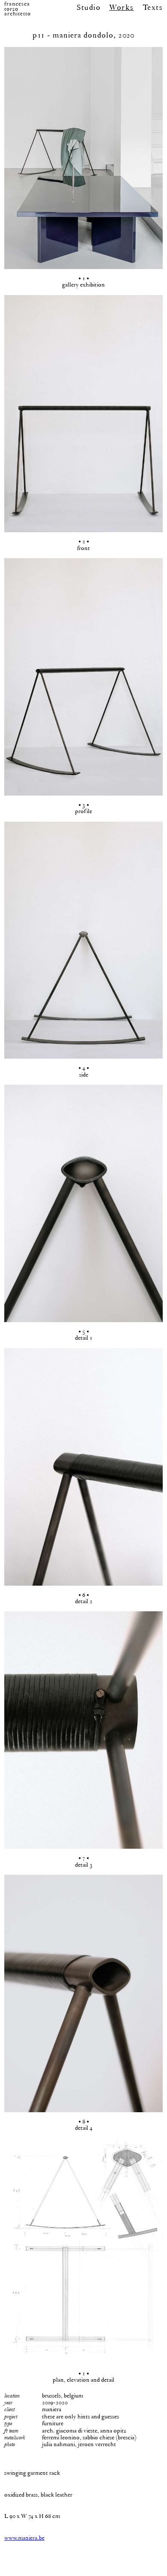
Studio (89, 7)
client (9, 2409)
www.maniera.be (24, 2538)
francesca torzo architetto (18, 9)
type (8, 2423)
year (8, 2402)
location (12, 2396)
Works (122, 7)
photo (10, 2444)
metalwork (15, 2437)
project (11, 2416)
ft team (11, 2431)
